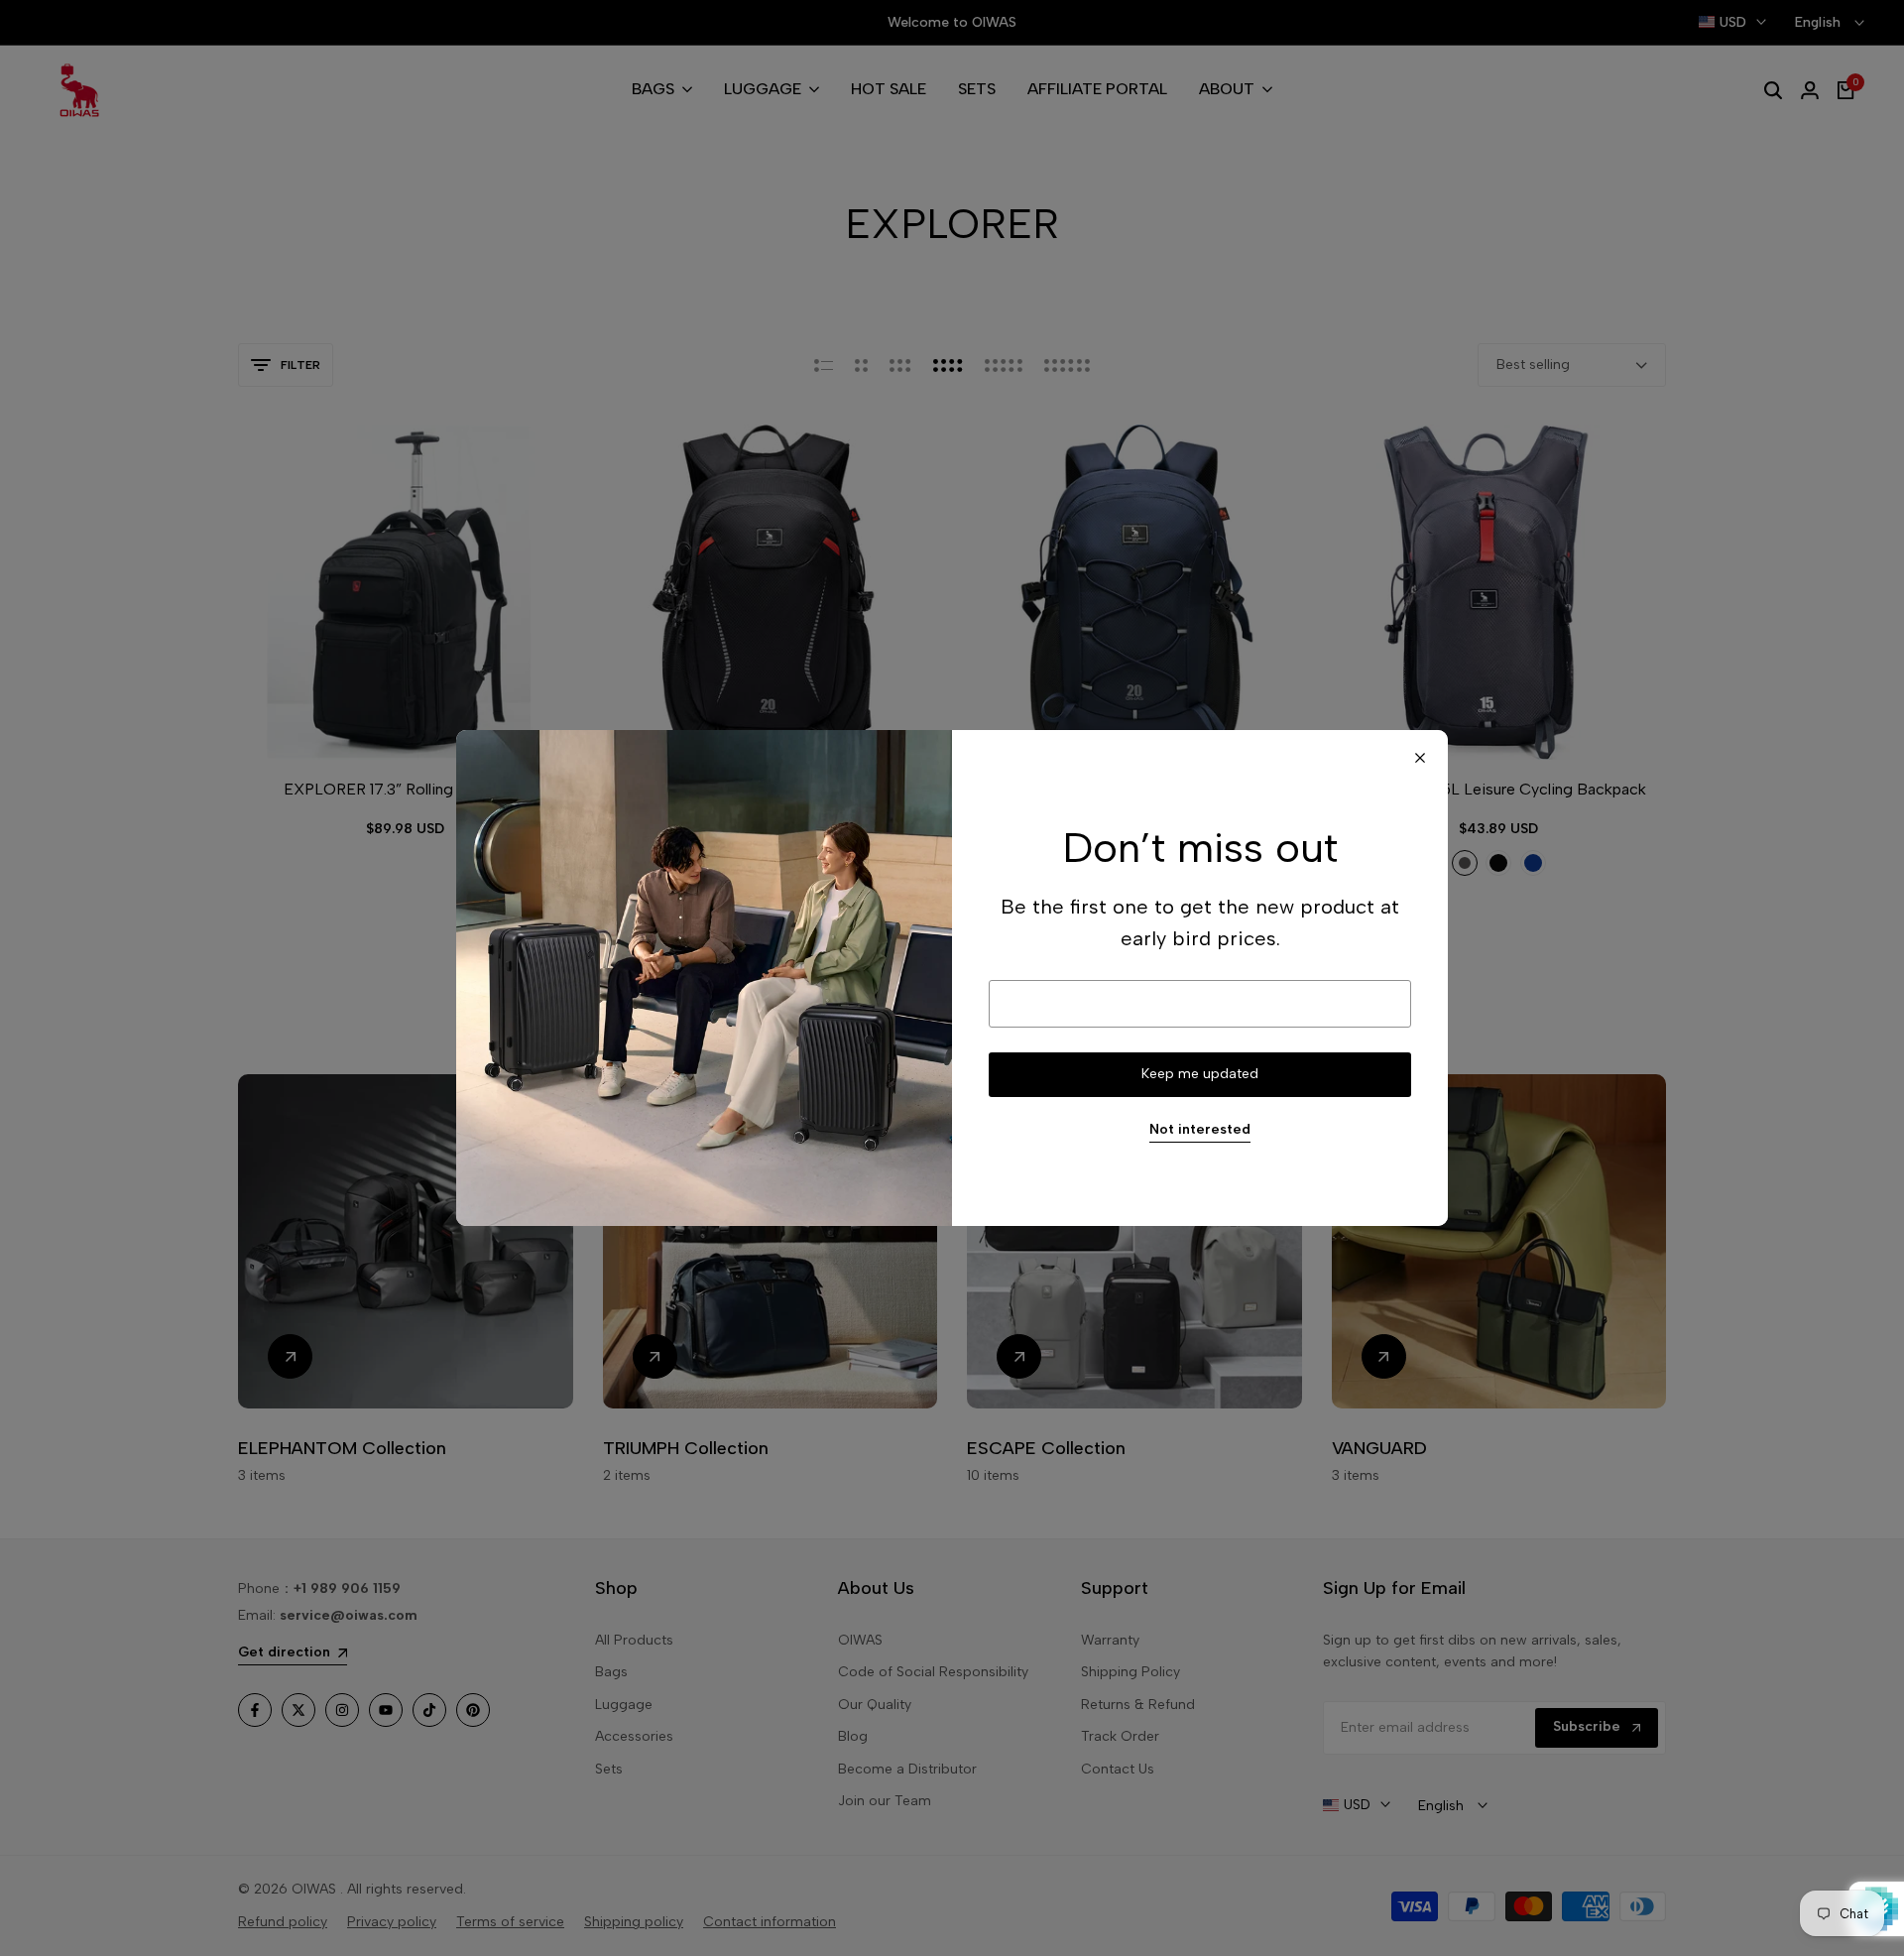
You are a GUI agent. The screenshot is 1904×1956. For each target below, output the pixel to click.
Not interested (1200, 1130)
